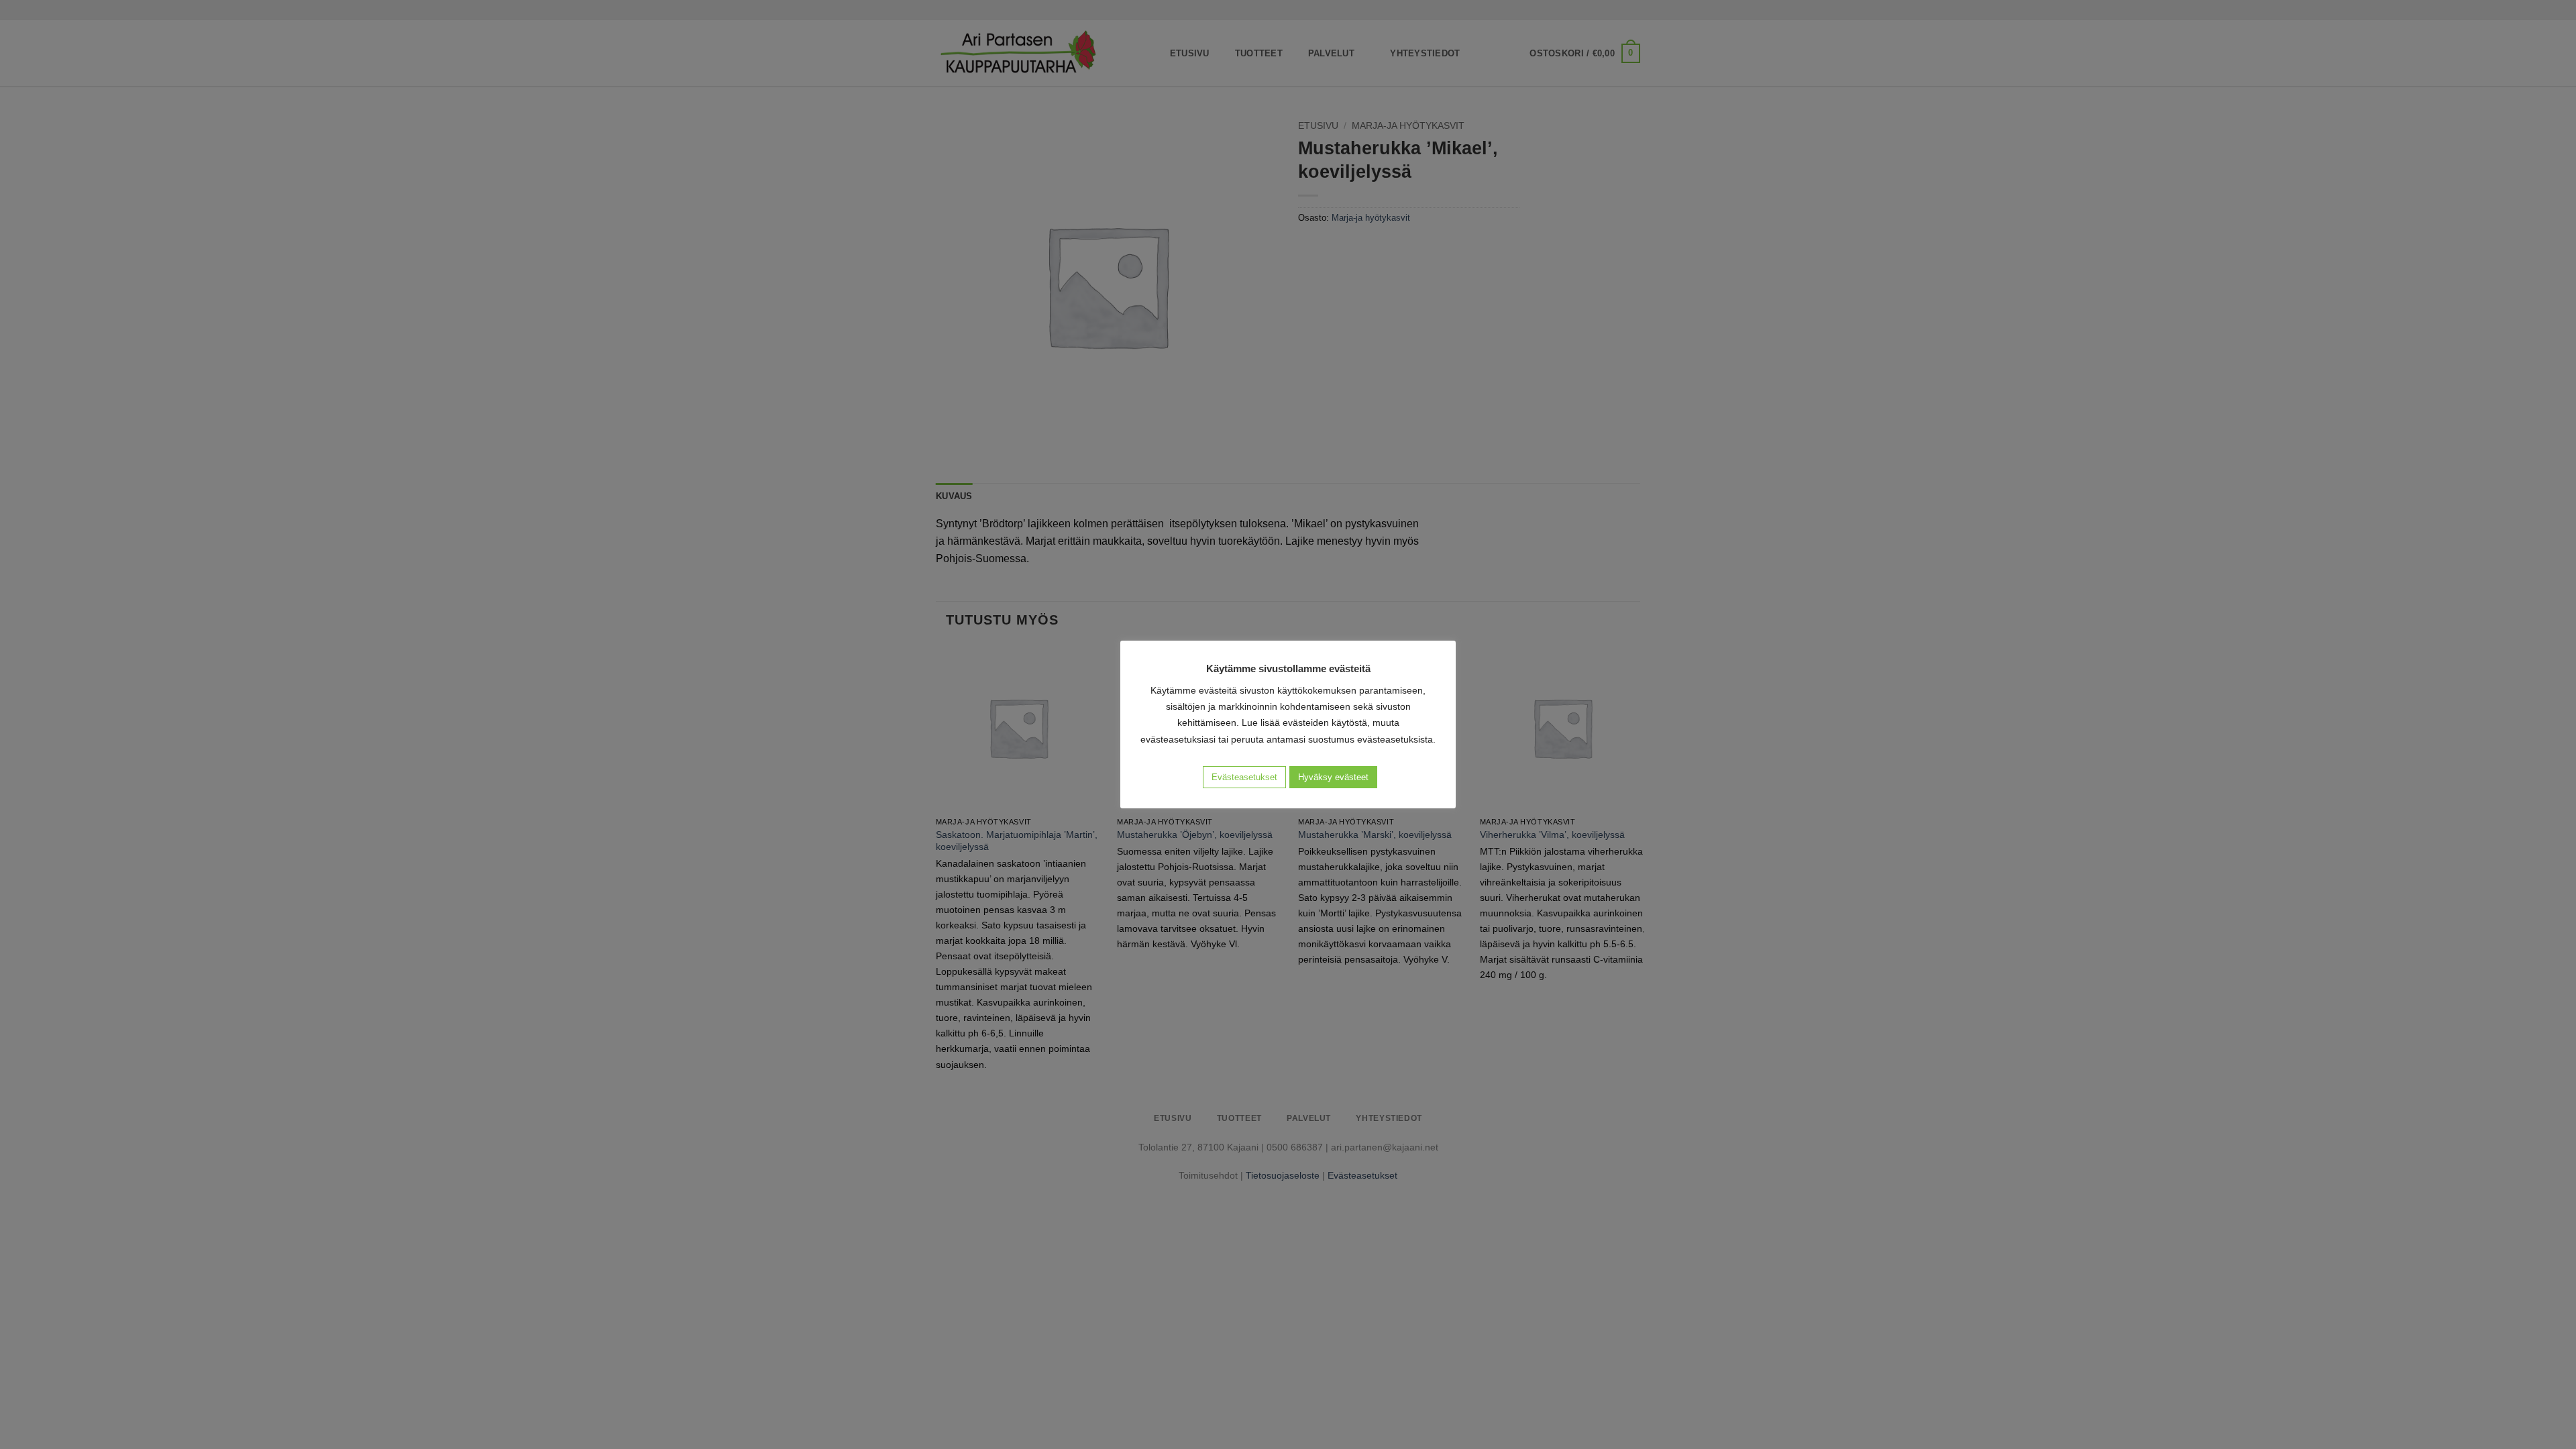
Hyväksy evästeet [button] (1333, 777)
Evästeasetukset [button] (1244, 777)
